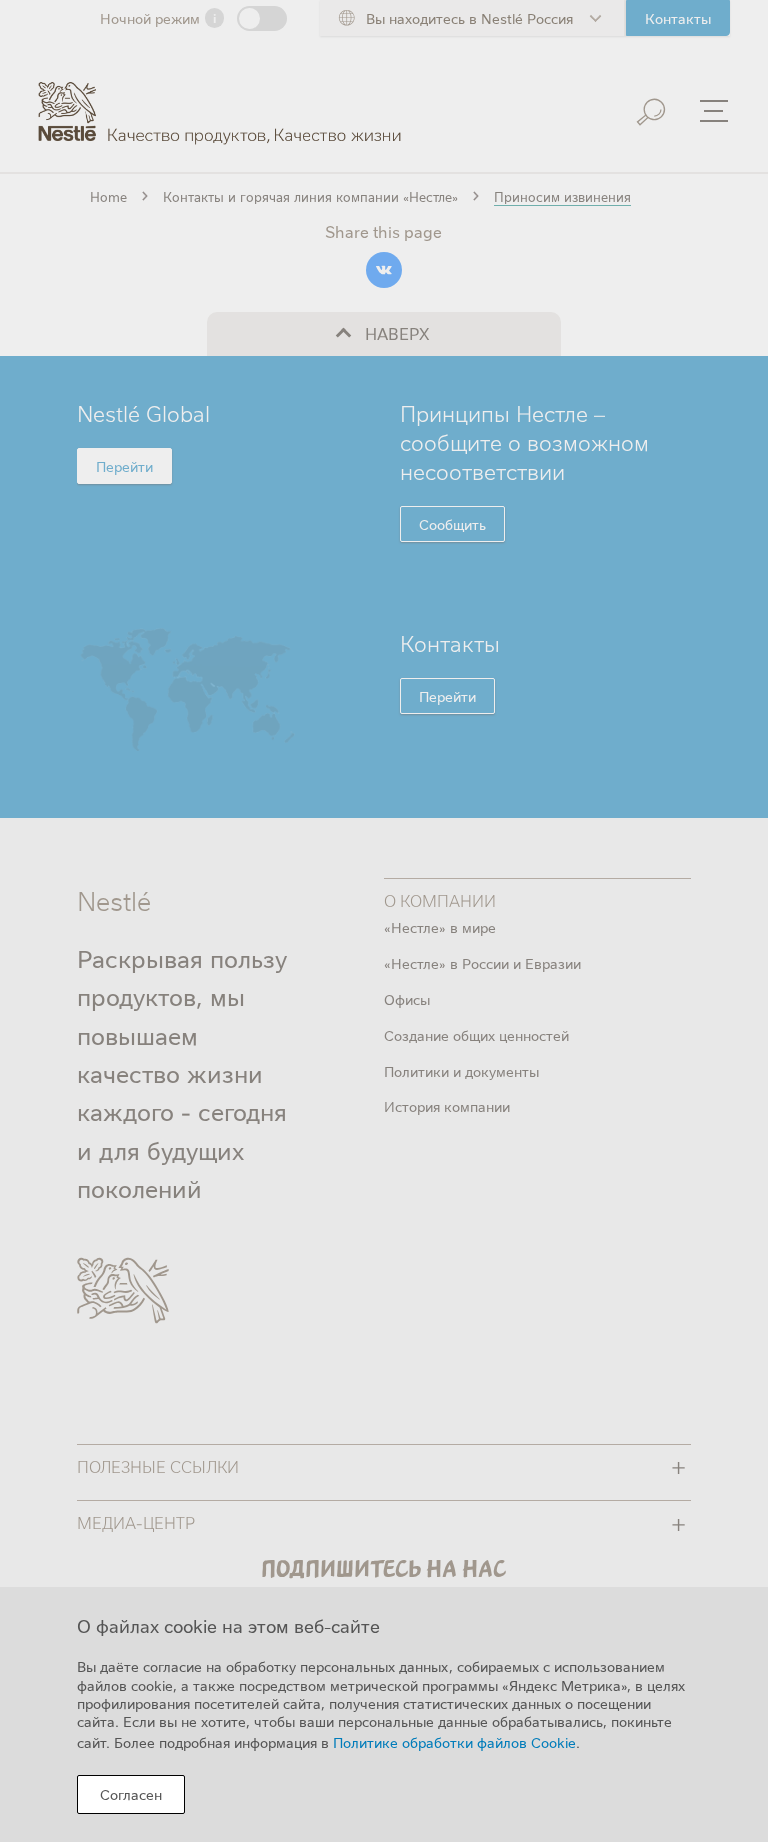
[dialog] (384, 1714)
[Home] (219, 98)
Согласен (131, 1794)
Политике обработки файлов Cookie (454, 1742)
